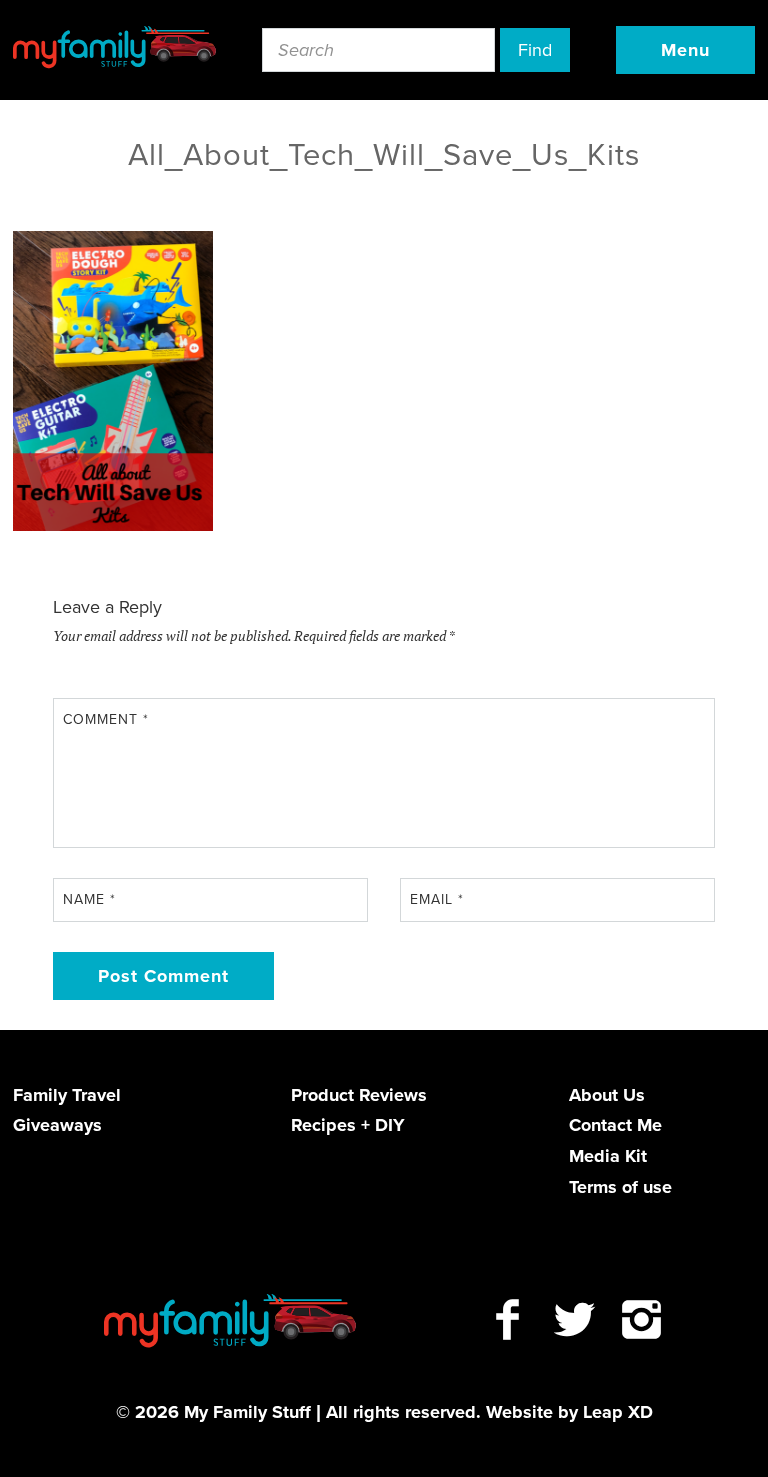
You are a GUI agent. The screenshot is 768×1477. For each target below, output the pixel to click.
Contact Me (615, 1125)
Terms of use (620, 1187)
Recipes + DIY (348, 1125)
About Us (607, 1095)
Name (89, 899)
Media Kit (608, 1156)
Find (535, 50)
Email (437, 899)
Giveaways (57, 1125)
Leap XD (618, 1412)
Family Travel (67, 1095)
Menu (685, 50)
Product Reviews (359, 1095)
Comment (106, 719)
